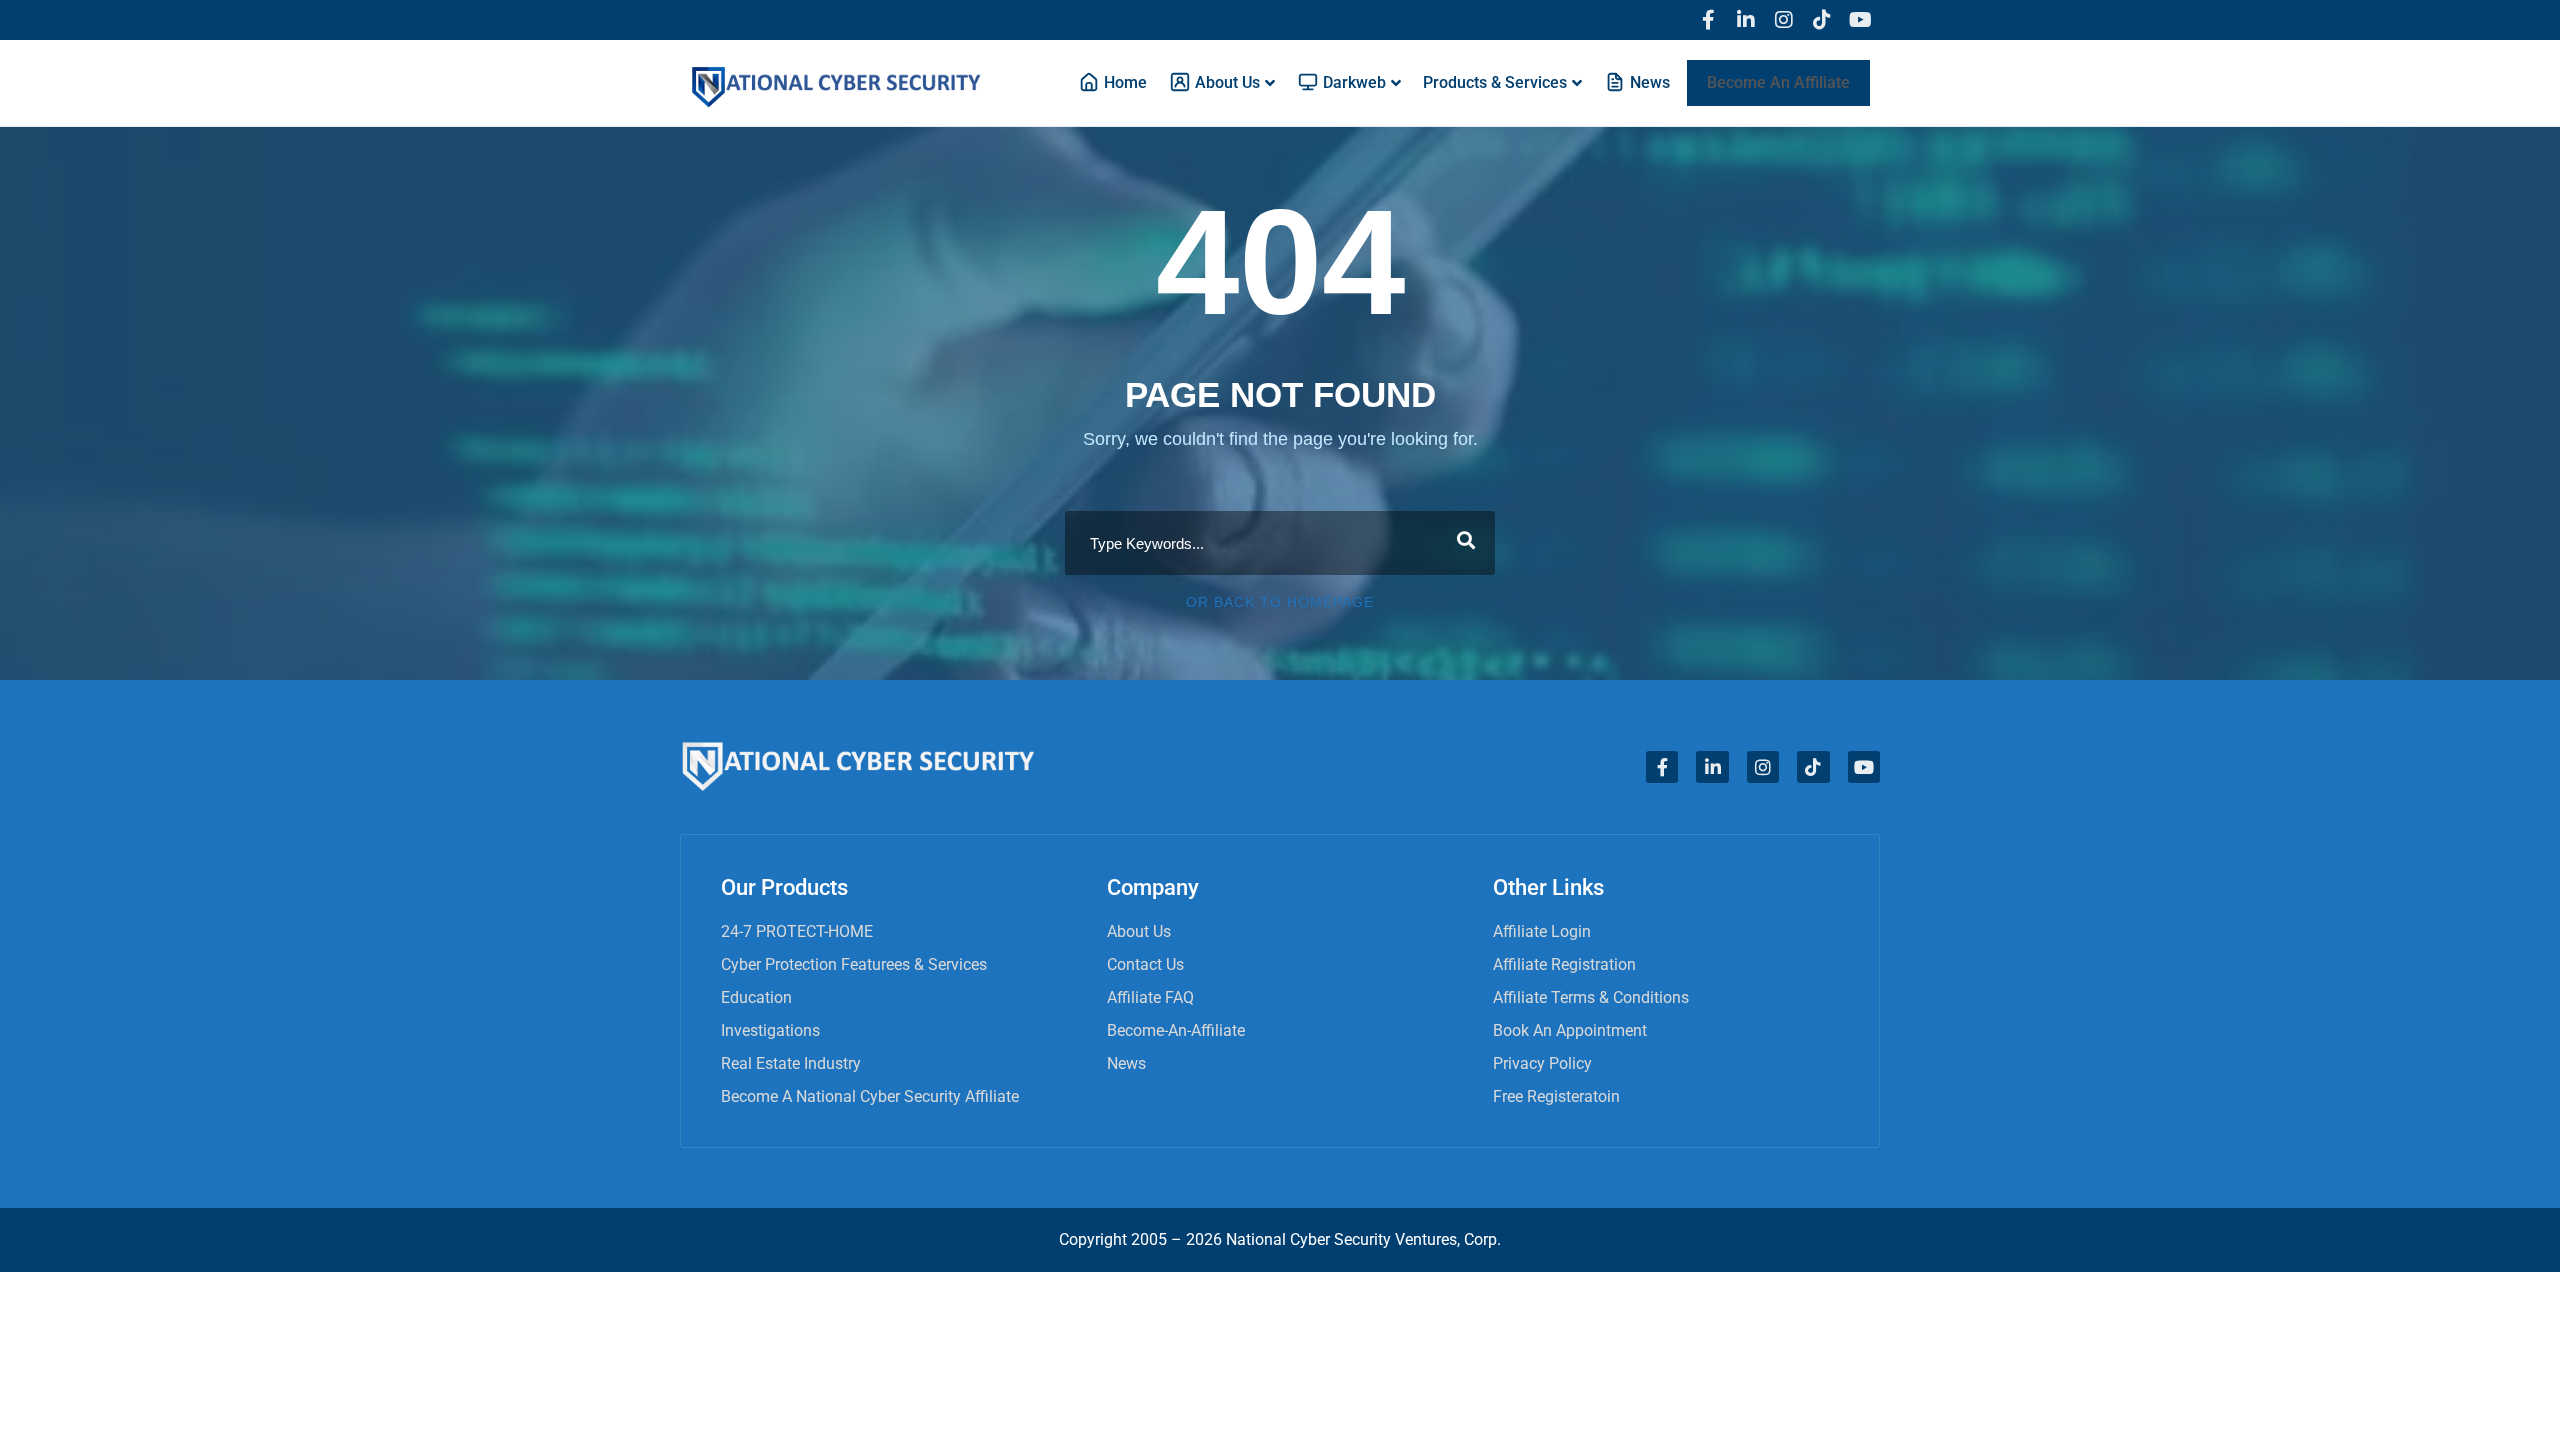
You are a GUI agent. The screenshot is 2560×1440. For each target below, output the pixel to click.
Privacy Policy (1542, 1063)
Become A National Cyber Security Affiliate (870, 1096)
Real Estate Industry (791, 1063)
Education (756, 997)
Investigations (770, 1030)
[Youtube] (1860, 20)
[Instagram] (1784, 20)
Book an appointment (1570, 1030)
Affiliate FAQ (1150, 997)
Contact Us (1145, 964)
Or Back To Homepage (1280, 602)
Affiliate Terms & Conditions (1591, 997)
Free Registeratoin (1556, 1096)
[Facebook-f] (1708, 20)
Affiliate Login (1542, 931)
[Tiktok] (1822, 20)
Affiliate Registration (1564, 964)
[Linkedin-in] (1746, 20)
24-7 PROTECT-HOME (797, 931)
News (1126, 1063)
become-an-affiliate (1176, 1030)
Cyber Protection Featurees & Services (854, 964)
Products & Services (1495, 82)
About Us (1139, 931)
